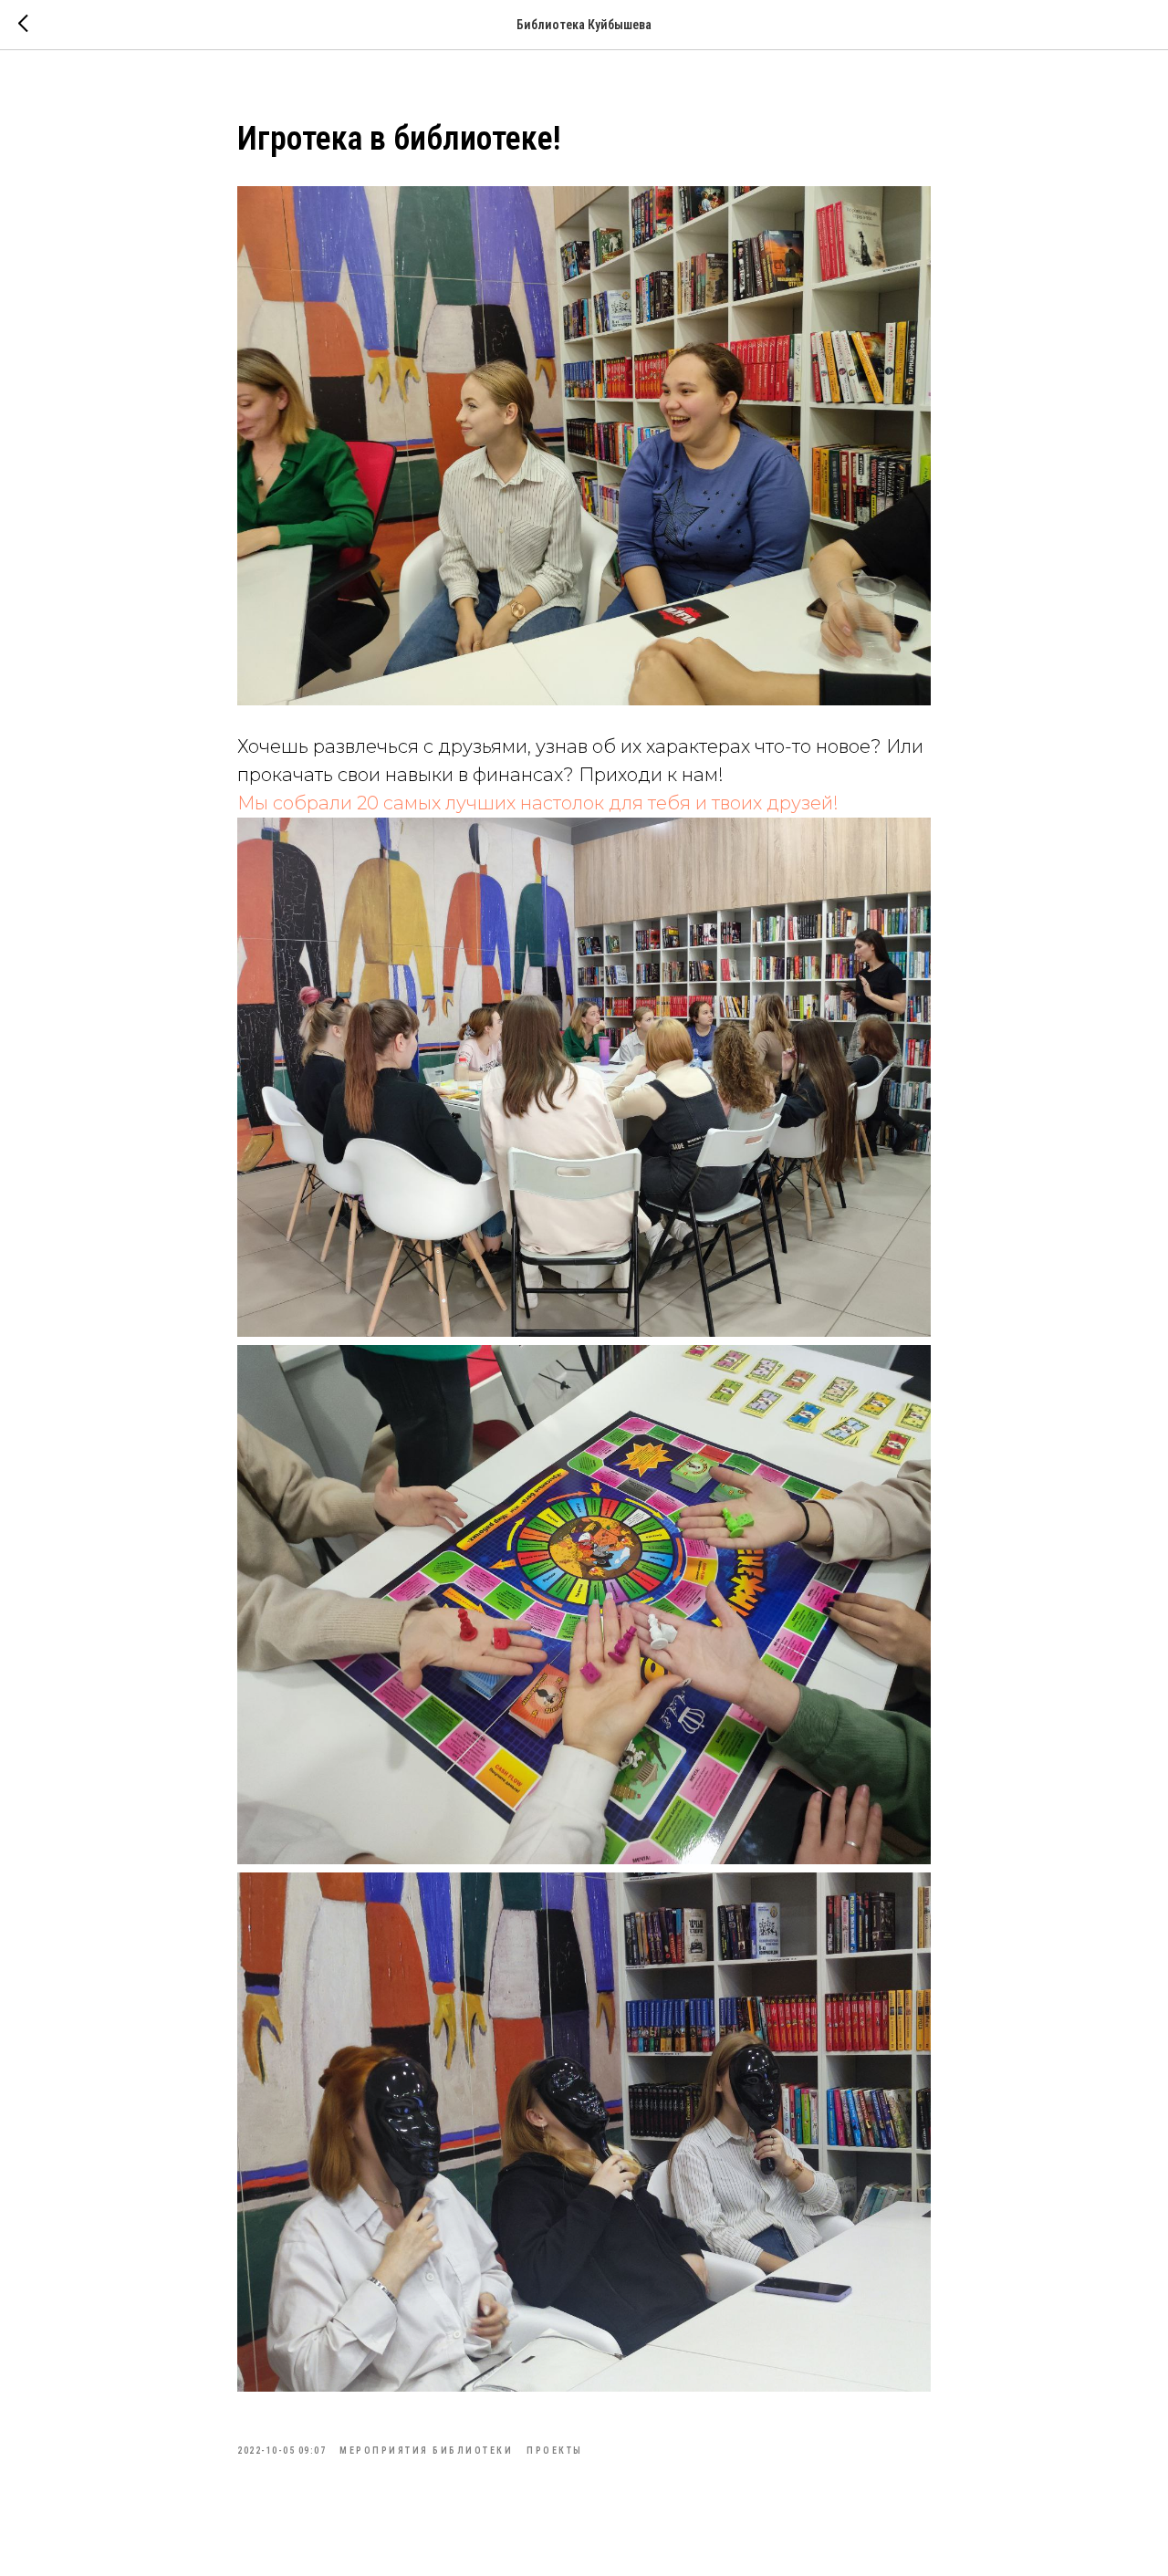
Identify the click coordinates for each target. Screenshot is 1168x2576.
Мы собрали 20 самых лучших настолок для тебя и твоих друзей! (538, 803)
